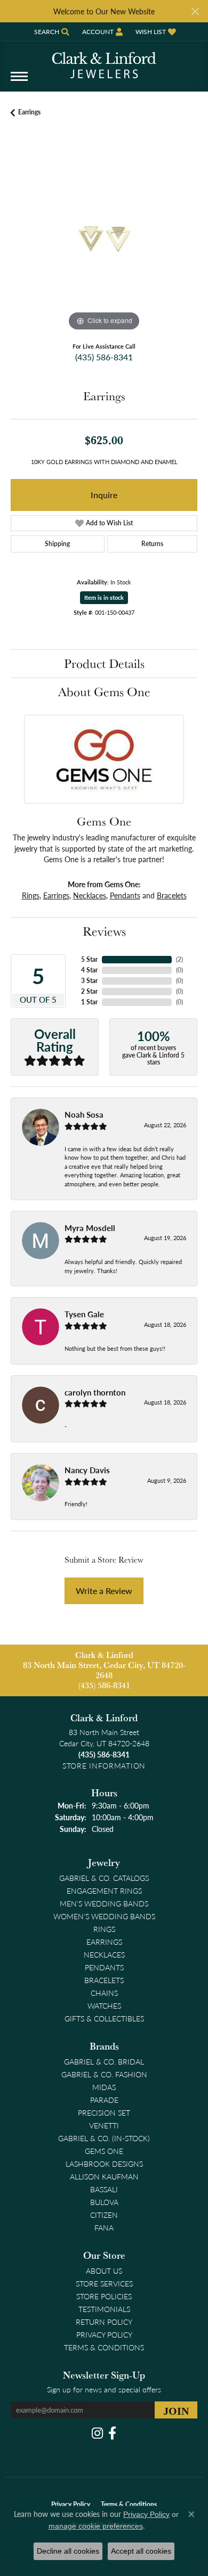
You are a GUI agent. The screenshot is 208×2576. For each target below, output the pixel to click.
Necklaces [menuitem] (104, 1954)
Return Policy (104, 2322)
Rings (31, 895)
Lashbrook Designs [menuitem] (104, 2164)
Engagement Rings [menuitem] (104, 1890)
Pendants (125, 895)
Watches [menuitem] (104, 2005)
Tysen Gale (84, 1314)
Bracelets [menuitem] (104, 1980)
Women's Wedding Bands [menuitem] (104, 1916)
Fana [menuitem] (104, 2227)
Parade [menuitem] (104, 2100)
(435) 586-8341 (104, 357)
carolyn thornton (95, 1392)
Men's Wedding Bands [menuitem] (104, 1903)
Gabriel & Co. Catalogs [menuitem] (104, 1878)
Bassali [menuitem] (104, 2189)
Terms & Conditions (104, 2347)
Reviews (104, 931)
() (179, 959)
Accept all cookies (141, 2551)
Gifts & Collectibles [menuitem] (104, 2018)
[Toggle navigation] (19, 82)
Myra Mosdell (90, 1228)
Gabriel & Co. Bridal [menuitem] (104, 2061)
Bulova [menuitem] (104, 2202)
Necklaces (90, 895)
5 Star (89, 959)
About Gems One (104, 692)
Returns (152, 544)
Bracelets (172, 895)
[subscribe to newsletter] (176, 2410)
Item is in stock (104, 597)
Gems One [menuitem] (104, 2151)
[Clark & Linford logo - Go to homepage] (104, 61)
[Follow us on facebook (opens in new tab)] (112, 2433)
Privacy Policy (104, 2334)
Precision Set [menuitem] (104, 2112)
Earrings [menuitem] (104, 1942)
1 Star (89, 1002)
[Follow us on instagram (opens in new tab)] (97, 2433)
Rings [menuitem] (104, 1929)
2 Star (89, 991)
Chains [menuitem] (104, 1993)
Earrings (29, 112)
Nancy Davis (87, 1470)
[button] (51, 32)
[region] (104, 241)
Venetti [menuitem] (104, 2125)
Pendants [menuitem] (104, 1967)
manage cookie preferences (96, 2526)
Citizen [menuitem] (104, 2215)
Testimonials (104, 2309)
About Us (104, 2270)
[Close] (195, 11)
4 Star (89, 970)
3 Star (89, 981)
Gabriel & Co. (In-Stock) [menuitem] (104, 2138)
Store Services (104, 2283)
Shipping (57, 544)
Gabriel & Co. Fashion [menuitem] (104, 2074)
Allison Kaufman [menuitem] (104, 2176)
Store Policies (104, 2296)
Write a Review (104, 1591)
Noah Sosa (84, 1114)
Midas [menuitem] (104, 2087)
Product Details (104, 663)
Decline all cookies (68, 2551)
